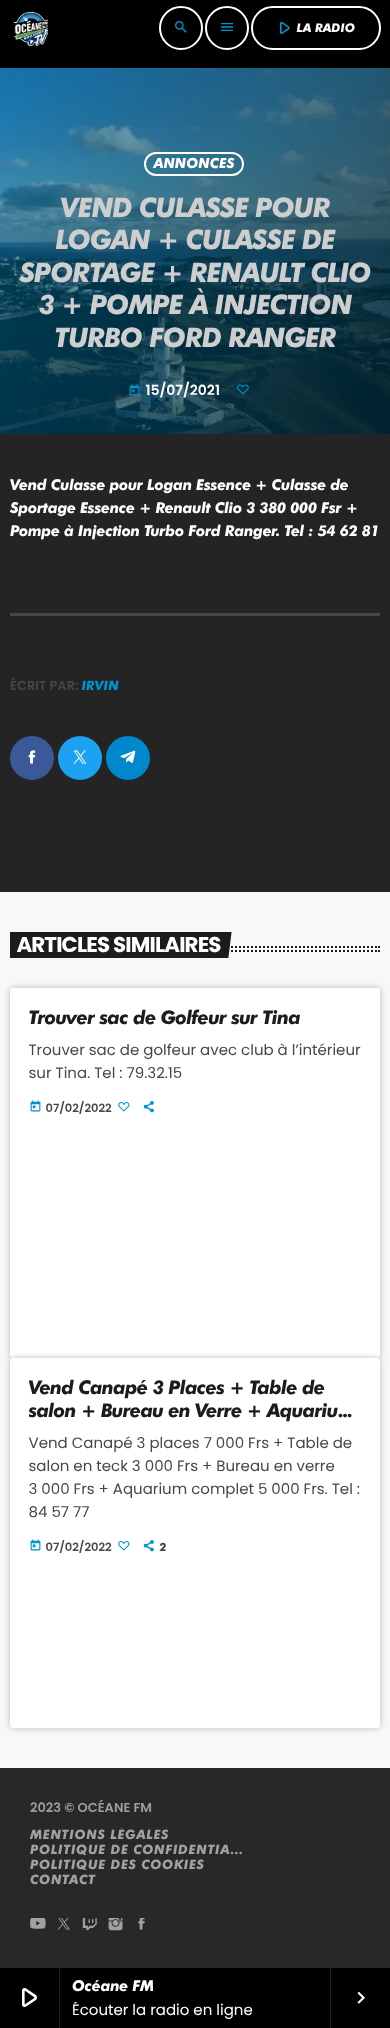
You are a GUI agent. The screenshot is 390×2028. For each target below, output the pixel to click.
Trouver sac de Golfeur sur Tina (165, 1017)
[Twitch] (90, 1925)
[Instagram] (116, 1925)
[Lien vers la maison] (31, 28)
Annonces (193, 164)
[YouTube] (38, 1925)
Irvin (100, 686)
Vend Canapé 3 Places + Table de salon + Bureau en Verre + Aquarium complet (192, 1410)
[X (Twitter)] (64, 1925)
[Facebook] (142, 1925)
